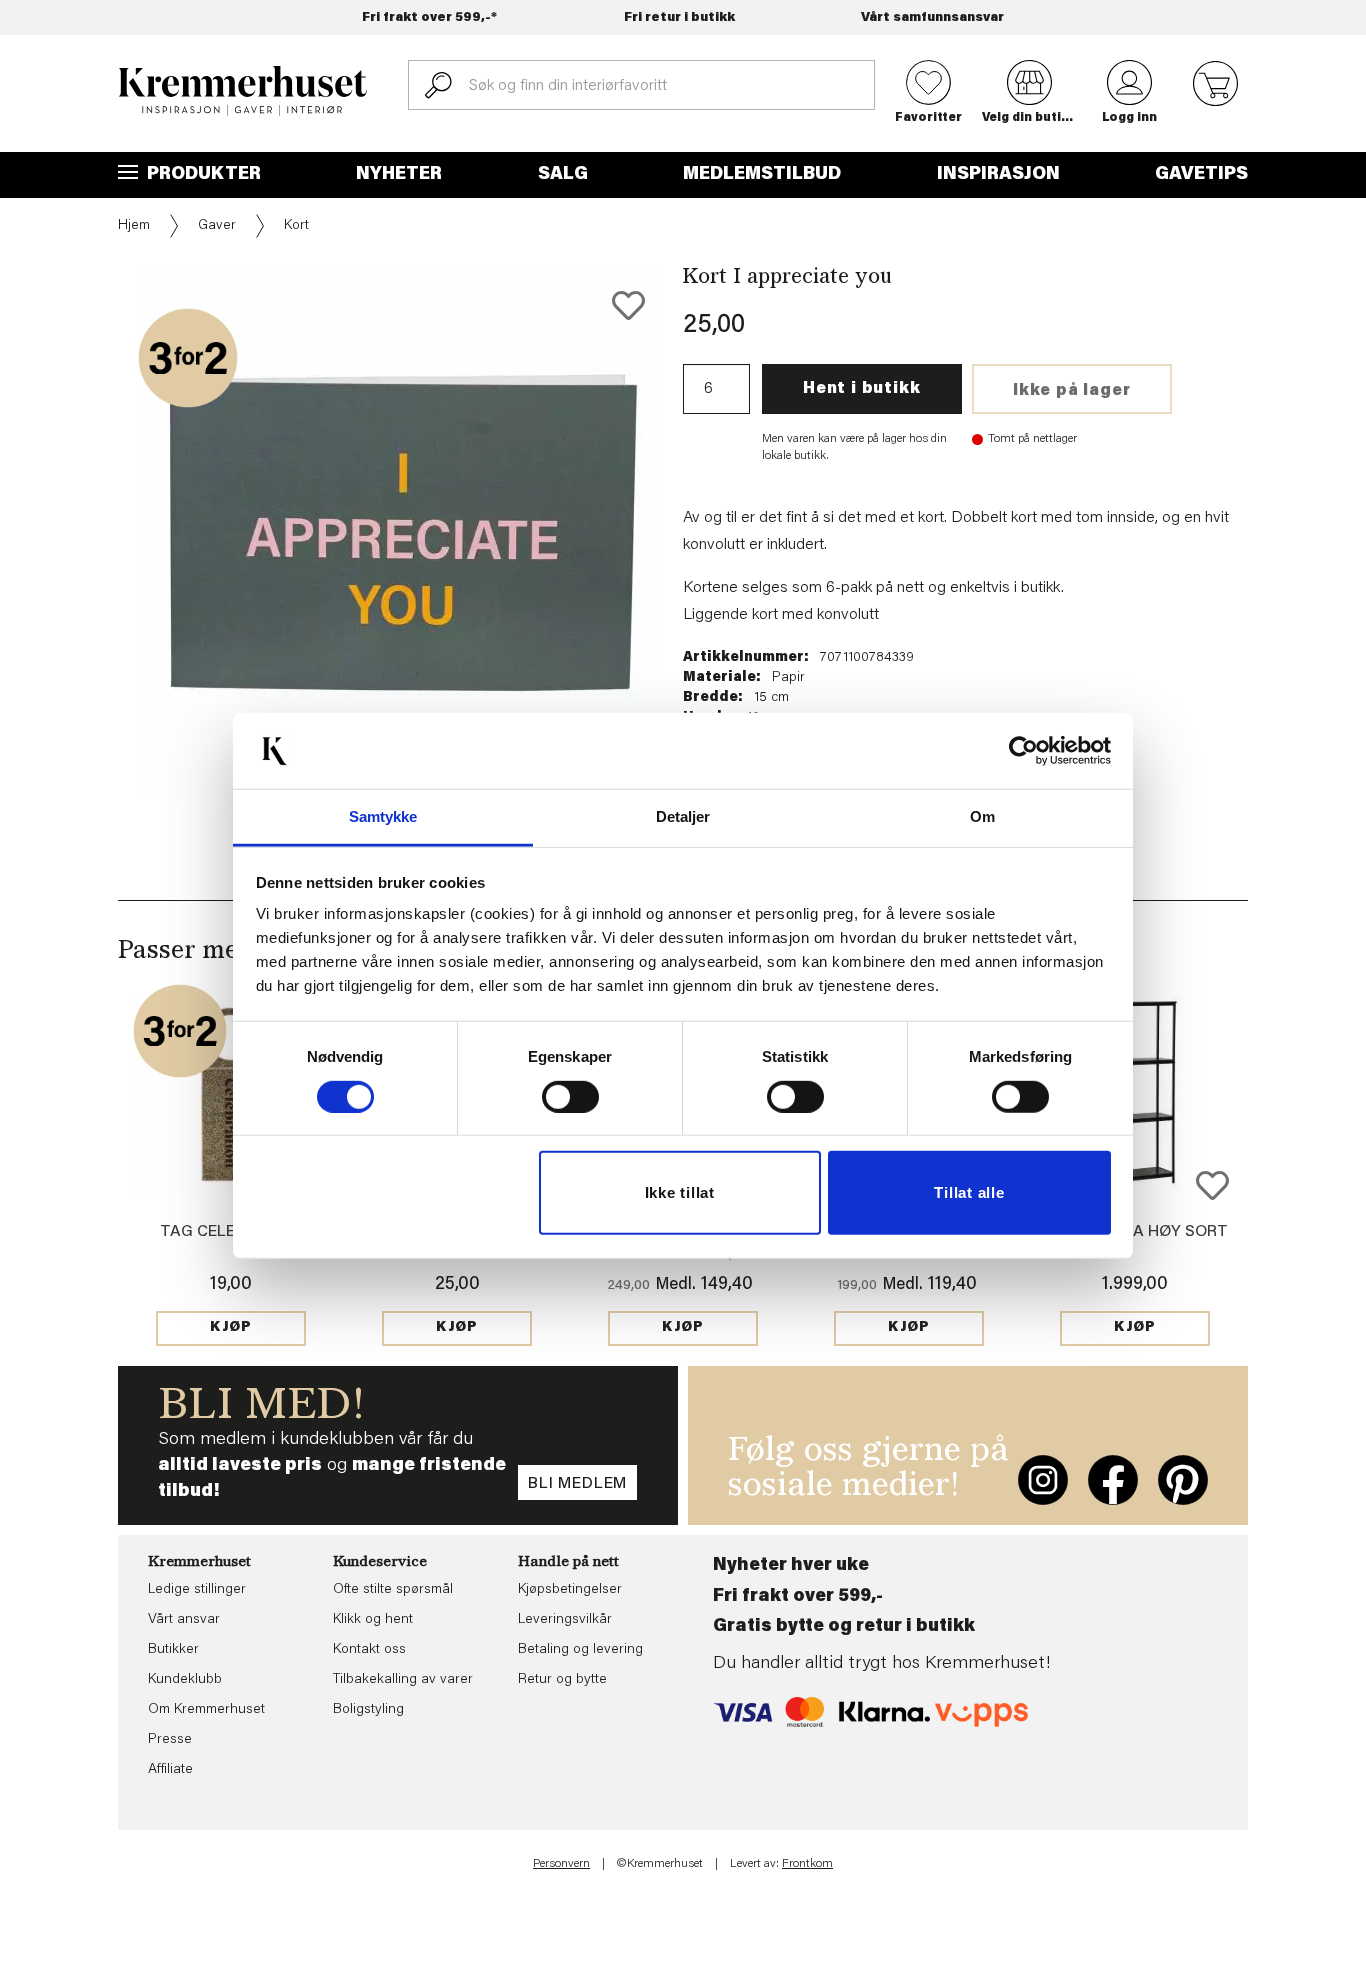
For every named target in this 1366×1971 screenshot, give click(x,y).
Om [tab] (982, 816)
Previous (104, 532)
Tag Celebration (231, 1232)
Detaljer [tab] (683, 816)
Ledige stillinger (197, 1590)
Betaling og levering (580, 1650)
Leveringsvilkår (565, 1620)
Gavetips (1201, 175)
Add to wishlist (1212, 1185)
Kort (296, 226)
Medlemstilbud (762, 175)
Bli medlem (577, 1484)
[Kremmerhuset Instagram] (1043, 1480)
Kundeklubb (185, 1680)
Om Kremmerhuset (206, 1710)
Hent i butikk (861, 389)
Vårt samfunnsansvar (932, 17)
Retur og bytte (562, 1680)
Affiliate (170, 1770)
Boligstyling (368, 1710)
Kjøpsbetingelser (570, 1590)
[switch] (570, 1097)
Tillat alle (969, 1192)
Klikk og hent (373, 1620)
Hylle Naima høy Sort (1135, 1232)
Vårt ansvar (184, 1620)
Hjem (134, 226)
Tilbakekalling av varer (403, 1680)
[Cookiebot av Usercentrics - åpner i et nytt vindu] (1023, 751)
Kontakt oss (369, 1650)
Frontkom (807, 1864)
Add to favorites (628, 305)
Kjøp (231, 1328)
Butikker (173, 1650)
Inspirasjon (998, 175)
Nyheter (399, 175)
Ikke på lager (1071, 391)
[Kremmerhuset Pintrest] (1183, 1480)
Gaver (217, 226)
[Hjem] (243, 91)
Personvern (561, 1864)
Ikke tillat (680, 1192)
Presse (170, 1740)
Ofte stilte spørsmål (393, 1590)
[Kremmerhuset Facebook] (1113, 1480)
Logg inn (1129, 118)
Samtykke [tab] (383, 816)
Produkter (202, 175)
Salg (563, 175)
